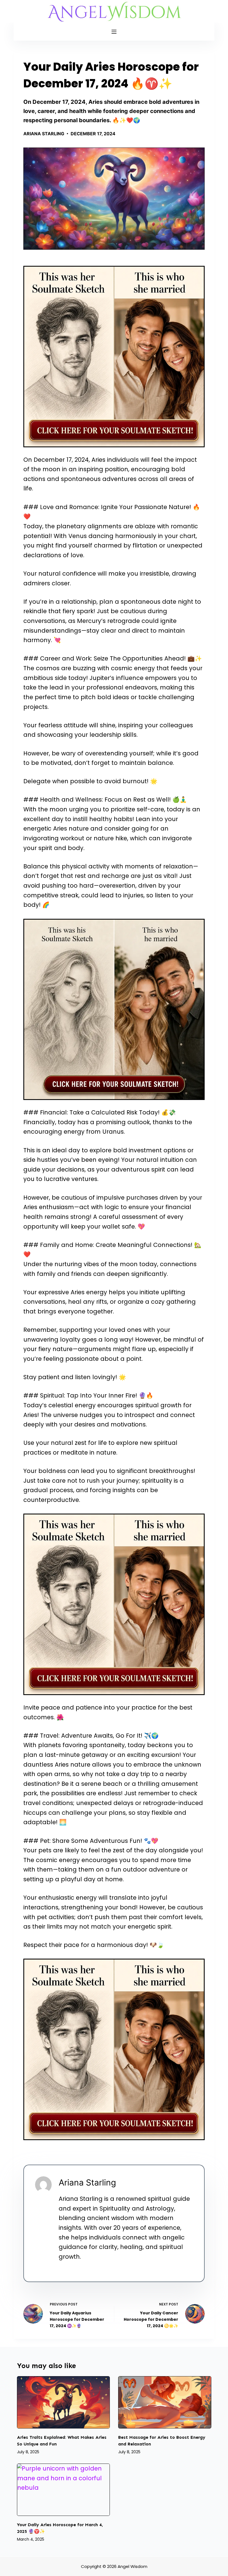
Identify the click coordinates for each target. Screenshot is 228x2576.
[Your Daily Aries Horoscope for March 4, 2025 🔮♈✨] (64, 2490)
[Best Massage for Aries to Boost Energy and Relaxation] (165, 2402)
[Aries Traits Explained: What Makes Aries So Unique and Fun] (64, 2402)
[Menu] (114, 32)
